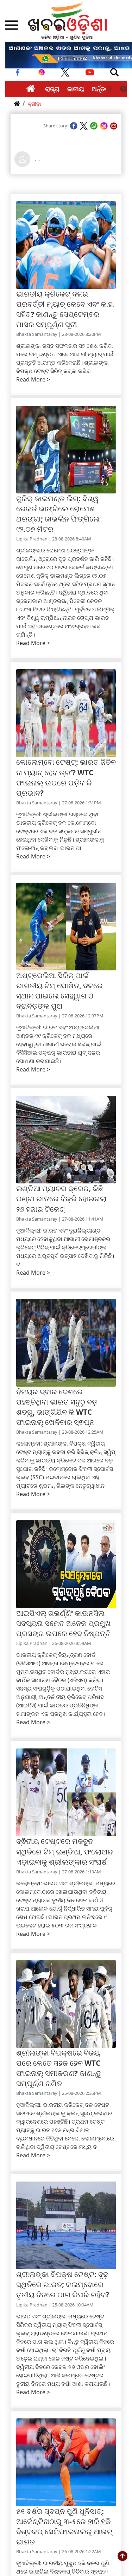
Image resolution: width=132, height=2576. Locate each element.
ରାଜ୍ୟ (52, 89)
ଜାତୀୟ (76, 89)
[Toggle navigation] (114, 72)
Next (123, 89)
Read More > (33, 379)
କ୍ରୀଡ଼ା (34, 104)
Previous (109, 89)
